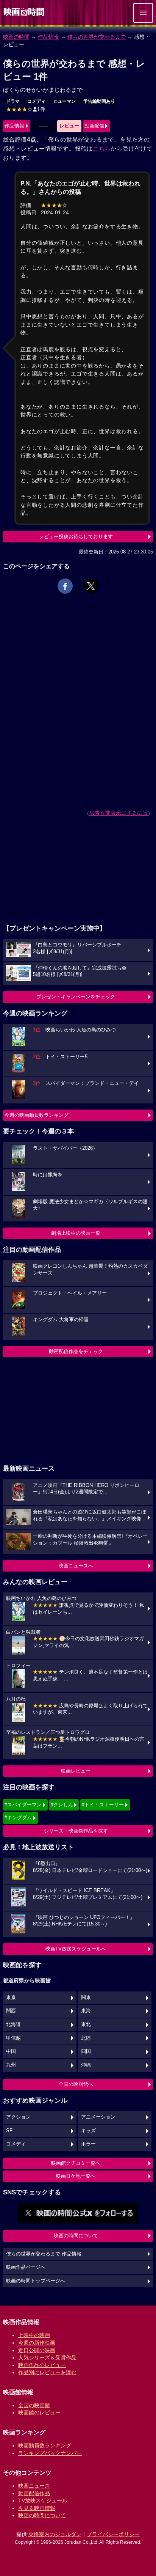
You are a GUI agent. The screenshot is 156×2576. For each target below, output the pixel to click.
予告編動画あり (99, 101)
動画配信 (94, 126)
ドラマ (13, 101)
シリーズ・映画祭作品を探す (76, 1831)
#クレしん (62, 1805)
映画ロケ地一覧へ (76, 2176)
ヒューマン (64, 101)
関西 (11, 2011)
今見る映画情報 (37, 2508)
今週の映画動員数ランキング (37, 1115)
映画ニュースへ (76, 1566)
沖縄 (86, 2065)
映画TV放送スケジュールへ (76, 1949)
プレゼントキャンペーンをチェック (76, 997)
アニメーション (98, 2117)
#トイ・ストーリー (103, 1805)
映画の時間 (16, 37)
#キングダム (18, 1818)
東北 (86, 2024)
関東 (86, 1998)
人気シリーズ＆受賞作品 (47, 2358)
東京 (11, 1998)
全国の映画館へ (76, 2084)
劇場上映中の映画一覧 (76, 1233)
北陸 (86, 2038)
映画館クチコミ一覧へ (76, 2163)
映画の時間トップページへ (36, 2281)
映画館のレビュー (39, 2413)
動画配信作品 (34, 2493)
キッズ (88, 2131)
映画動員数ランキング (45, 2446)
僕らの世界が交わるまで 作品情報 (44, 2254)
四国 (86, 2051)
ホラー (88, 2144)
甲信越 (13, 2038)
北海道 (13, 2024)
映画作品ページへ (26, 2267)
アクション (18, 2117)
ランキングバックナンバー (50, 2453)
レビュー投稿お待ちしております (76, 537)
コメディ (36, 101)
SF (9, 2131)
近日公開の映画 (37, 2350)
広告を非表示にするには (119, 813)
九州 (11, 2065)
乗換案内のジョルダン (55, 2534)
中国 (11, 2051)
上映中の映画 (34, 2335)
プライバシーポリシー (113, 2534)
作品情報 (48, 37)
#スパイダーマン (23, 1805)
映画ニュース (34, 2486)
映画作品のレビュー (42, 2365)
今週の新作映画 (37, 2343)
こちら (102, 149)
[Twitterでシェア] (91, 586)
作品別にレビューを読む (47, 2372)
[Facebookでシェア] (65, 586)
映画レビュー (76, 1771)
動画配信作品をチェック (76, 1351)
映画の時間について (76, 2236)
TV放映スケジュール (43, 2501)
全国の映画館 (34, 2405)
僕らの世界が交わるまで (97, 37)
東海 (86, 2011)
